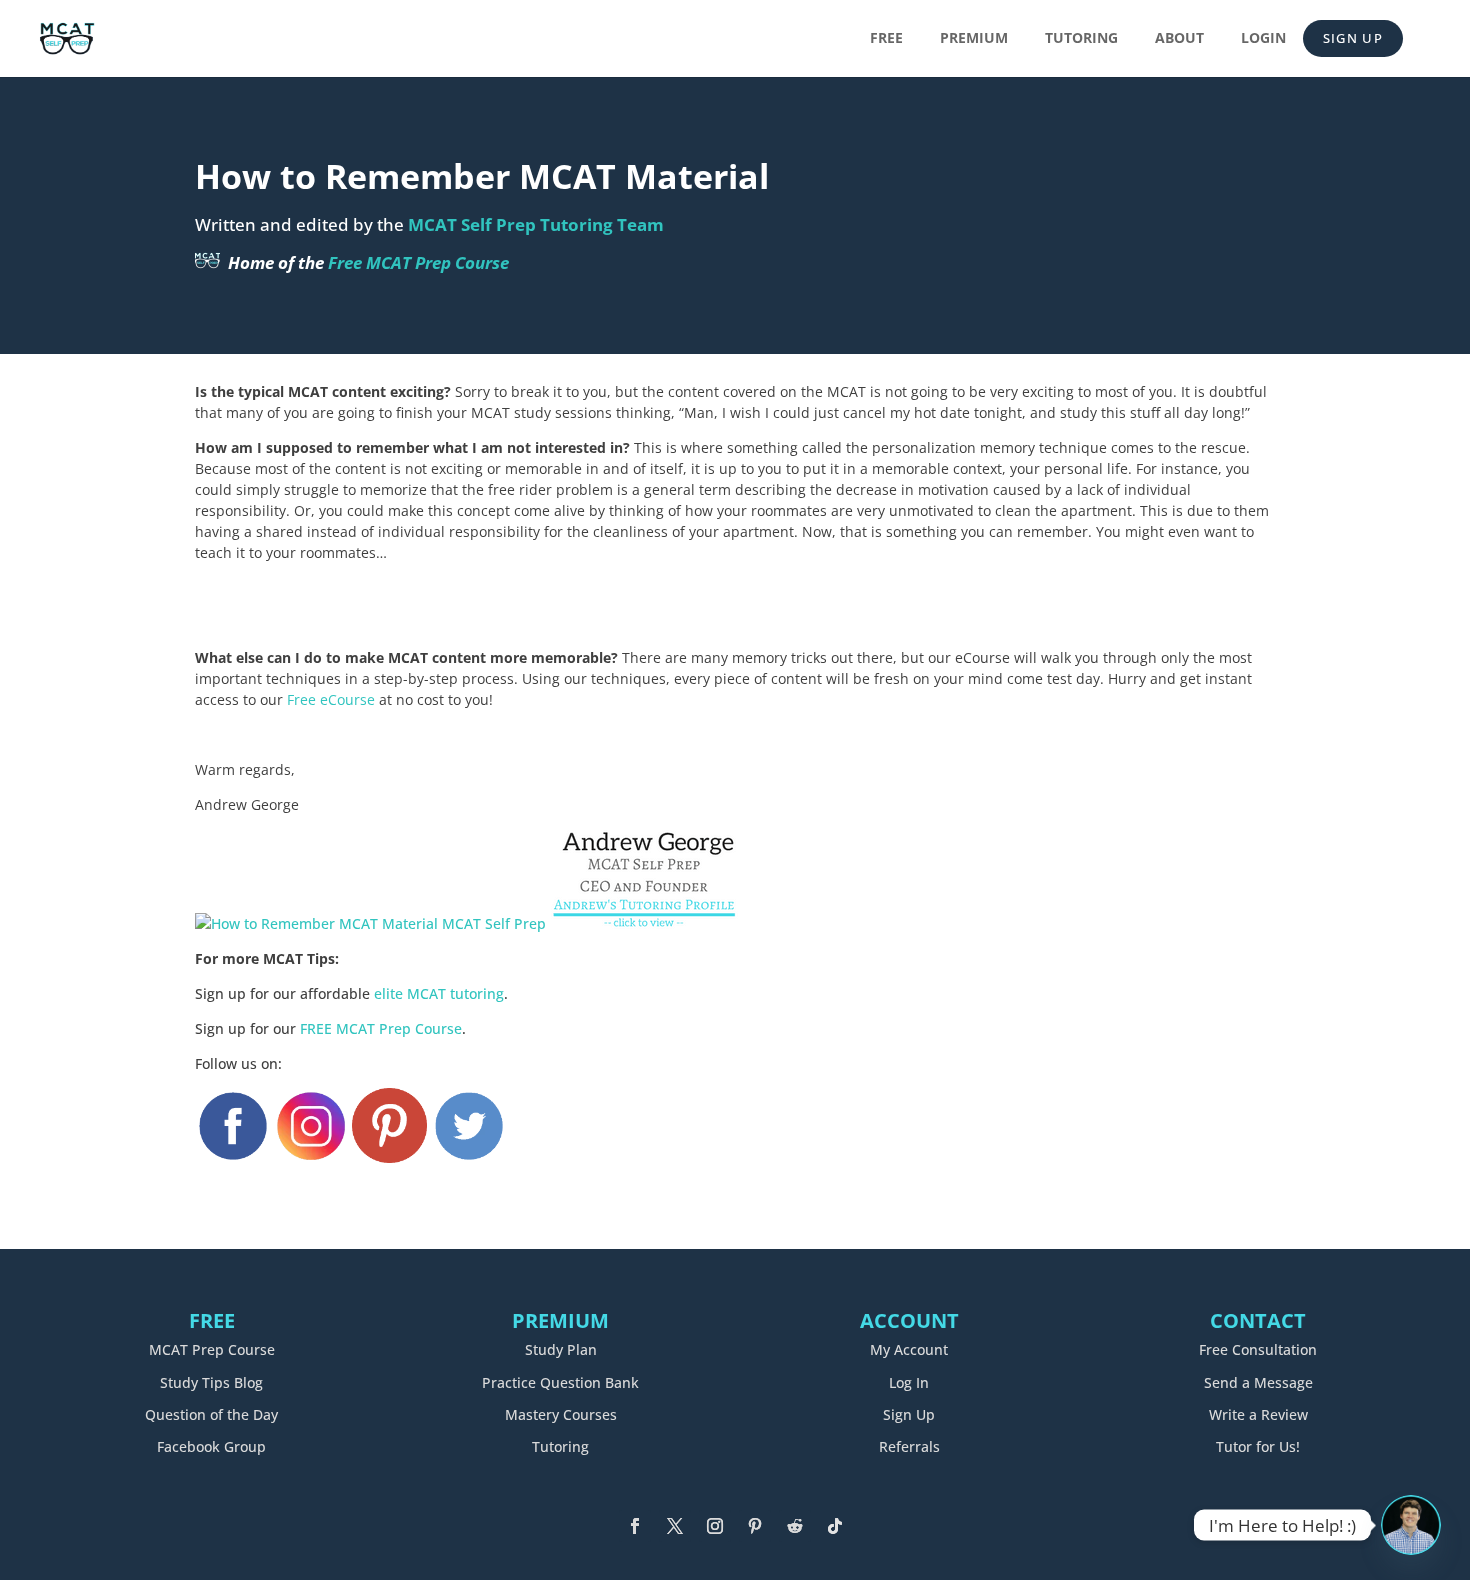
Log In (909, 1382)
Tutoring (1081, 39)
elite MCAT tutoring (439, 993)
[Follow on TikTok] (835, 1526)
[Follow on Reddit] (795, 1526)
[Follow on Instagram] (715, 1526)
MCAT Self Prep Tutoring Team (536, 224)
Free (886, 39)
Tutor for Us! (1258, 1446)
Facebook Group (211, 1446)
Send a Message (1258, 1382)
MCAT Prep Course (212, 1349)
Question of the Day (211, 1414)
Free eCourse (331, 699)
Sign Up (1353, 38)
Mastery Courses (561, 1414)
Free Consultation (1258, 1349)
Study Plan (561, 1349)
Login (1263, 39)
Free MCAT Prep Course (418, 262)
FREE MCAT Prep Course (381, 1028)
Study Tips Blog (211, 1382)
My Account (909, 1349)
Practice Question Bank (560, 1382)
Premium (974, 39)
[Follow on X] (675, 1526)
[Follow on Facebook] (635, 1526)
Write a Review (1258, 1414)
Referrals (909, 1446)
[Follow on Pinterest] (755, 1526)
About (1179, 39)
